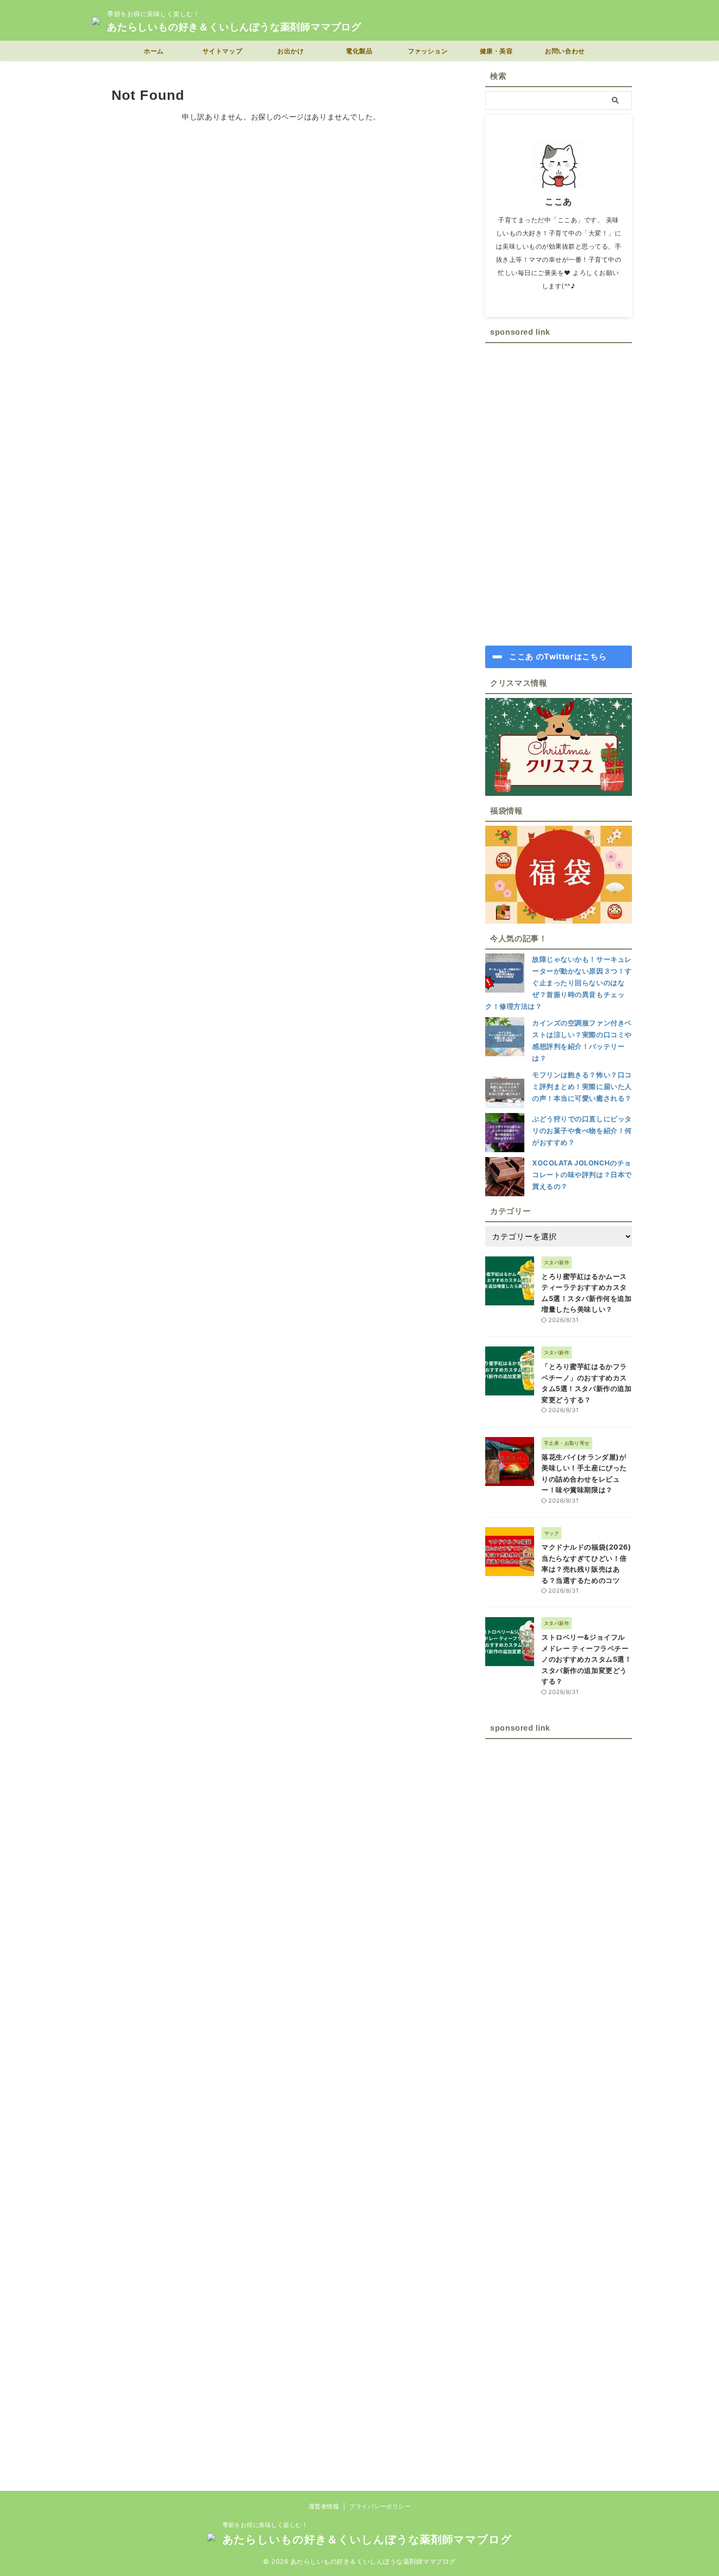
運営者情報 (324, 2506)
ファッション (428, 51)
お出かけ (291, 51)
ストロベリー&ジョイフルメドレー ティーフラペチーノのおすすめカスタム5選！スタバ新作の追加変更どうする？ (586, 1659)
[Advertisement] (559, 494)
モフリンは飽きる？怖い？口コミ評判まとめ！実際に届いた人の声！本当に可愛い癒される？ (582, 1086)
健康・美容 (496, 51)
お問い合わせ (565, 51)
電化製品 (359, 51)
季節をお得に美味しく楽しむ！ (265, 2525)
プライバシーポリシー (380, 2506)
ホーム (154, 51)
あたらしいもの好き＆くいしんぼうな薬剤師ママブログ (234, 27)
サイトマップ (222, 51)
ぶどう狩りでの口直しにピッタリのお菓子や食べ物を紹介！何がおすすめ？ (582, 1130)
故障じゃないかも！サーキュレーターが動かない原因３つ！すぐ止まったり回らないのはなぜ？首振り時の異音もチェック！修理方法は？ (559, 983)
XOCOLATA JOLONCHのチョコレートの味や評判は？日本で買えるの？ (582, 1174)
